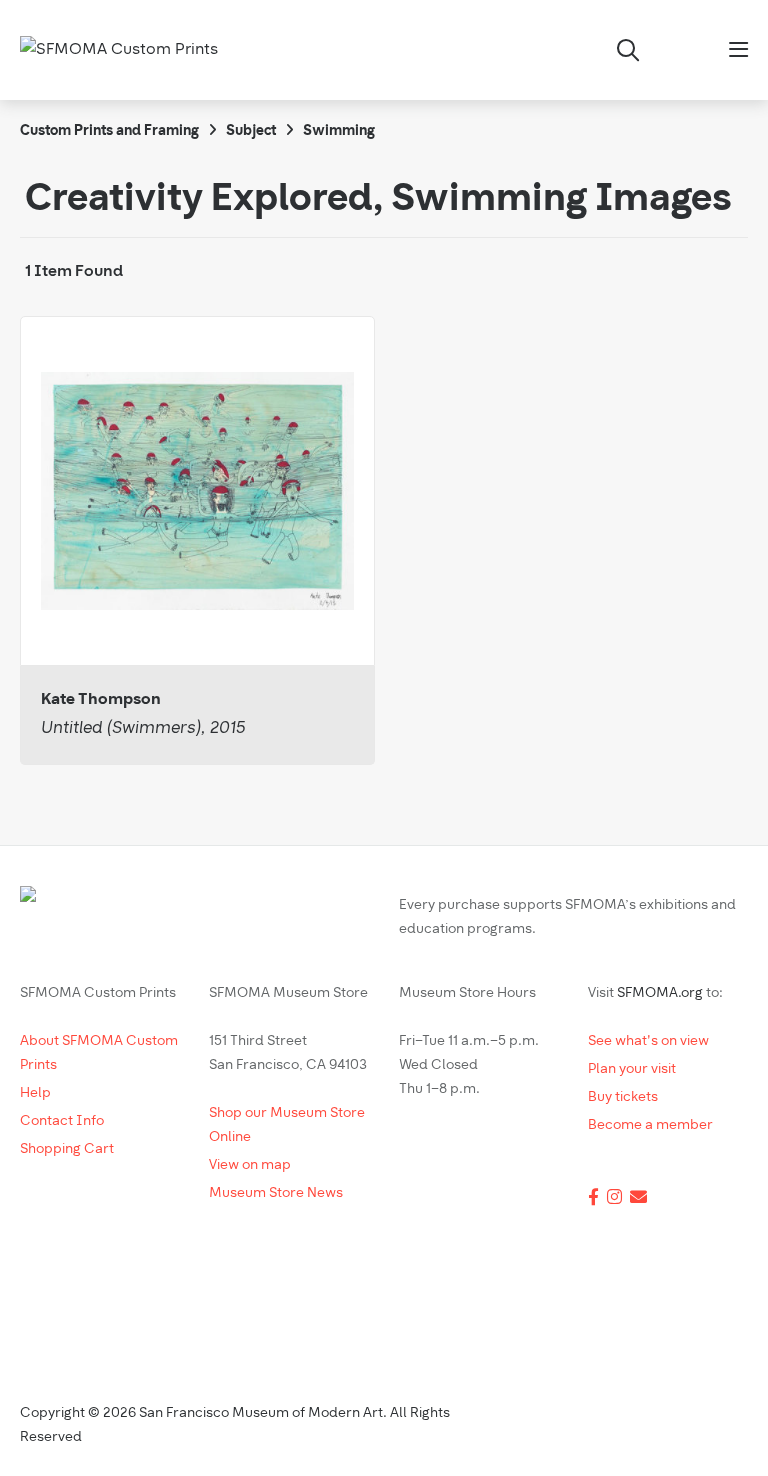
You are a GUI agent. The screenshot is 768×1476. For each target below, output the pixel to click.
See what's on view (648, 1041)
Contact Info (62, 1121)
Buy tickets (623, 1097)
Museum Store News (276, 1193)
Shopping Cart (67, 1149)
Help (35, 1093)
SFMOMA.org (660, 993)
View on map (250, 1165)
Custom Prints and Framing (109, 131)
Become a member (650, 1125)
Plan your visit (632, 1069)
